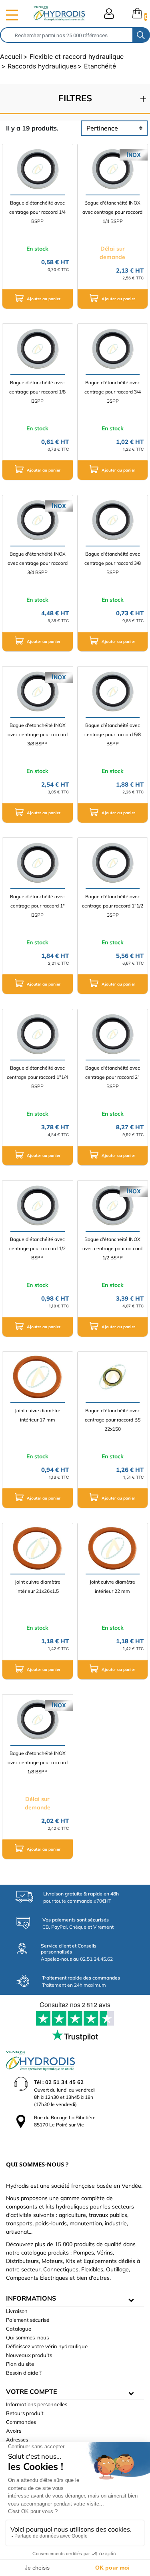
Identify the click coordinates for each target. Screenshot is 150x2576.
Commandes (21, 2422)
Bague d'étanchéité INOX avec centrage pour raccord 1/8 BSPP (38, 1762)
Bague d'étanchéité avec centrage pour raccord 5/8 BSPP (113, 734)
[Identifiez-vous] (109, 14)
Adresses (17, 2439)
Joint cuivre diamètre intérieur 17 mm (38, 1415)
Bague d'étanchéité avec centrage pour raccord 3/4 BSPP (113, 392)
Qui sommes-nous (27, 2337)
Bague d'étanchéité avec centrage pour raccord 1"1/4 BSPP (37, 1077)
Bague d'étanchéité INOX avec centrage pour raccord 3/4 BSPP (38, 563)
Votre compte (32, 2391)
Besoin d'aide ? (24, 2373)
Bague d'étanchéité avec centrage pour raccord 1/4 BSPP (37, 212)
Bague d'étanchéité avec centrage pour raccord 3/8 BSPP (113, 563)
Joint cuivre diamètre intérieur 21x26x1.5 (38, 1586)
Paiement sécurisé (28, 2320)
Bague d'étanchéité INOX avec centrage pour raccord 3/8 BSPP (38, 734)
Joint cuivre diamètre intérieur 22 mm (112, 1586)
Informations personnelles (37, 2404)
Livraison (17, 2311)
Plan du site (20, 2364)
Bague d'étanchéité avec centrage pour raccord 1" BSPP (37, 906)
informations (31, 2298)
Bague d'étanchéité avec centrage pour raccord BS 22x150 (113, 1420)
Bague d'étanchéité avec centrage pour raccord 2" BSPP (113, 1077)
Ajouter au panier (43, 298)
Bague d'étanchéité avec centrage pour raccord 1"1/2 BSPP (113, 906)
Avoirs (14, 2431)
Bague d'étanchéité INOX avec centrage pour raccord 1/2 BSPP (112, 1248)
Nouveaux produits (29, 2355)
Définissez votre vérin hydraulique (47, 2346)
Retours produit (25, 2413)
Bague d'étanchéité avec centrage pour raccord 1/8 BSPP (37, 392)
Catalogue (19, 2329)
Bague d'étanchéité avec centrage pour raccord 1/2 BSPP (37, 1248)
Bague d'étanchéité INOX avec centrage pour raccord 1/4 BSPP (112, 212)
